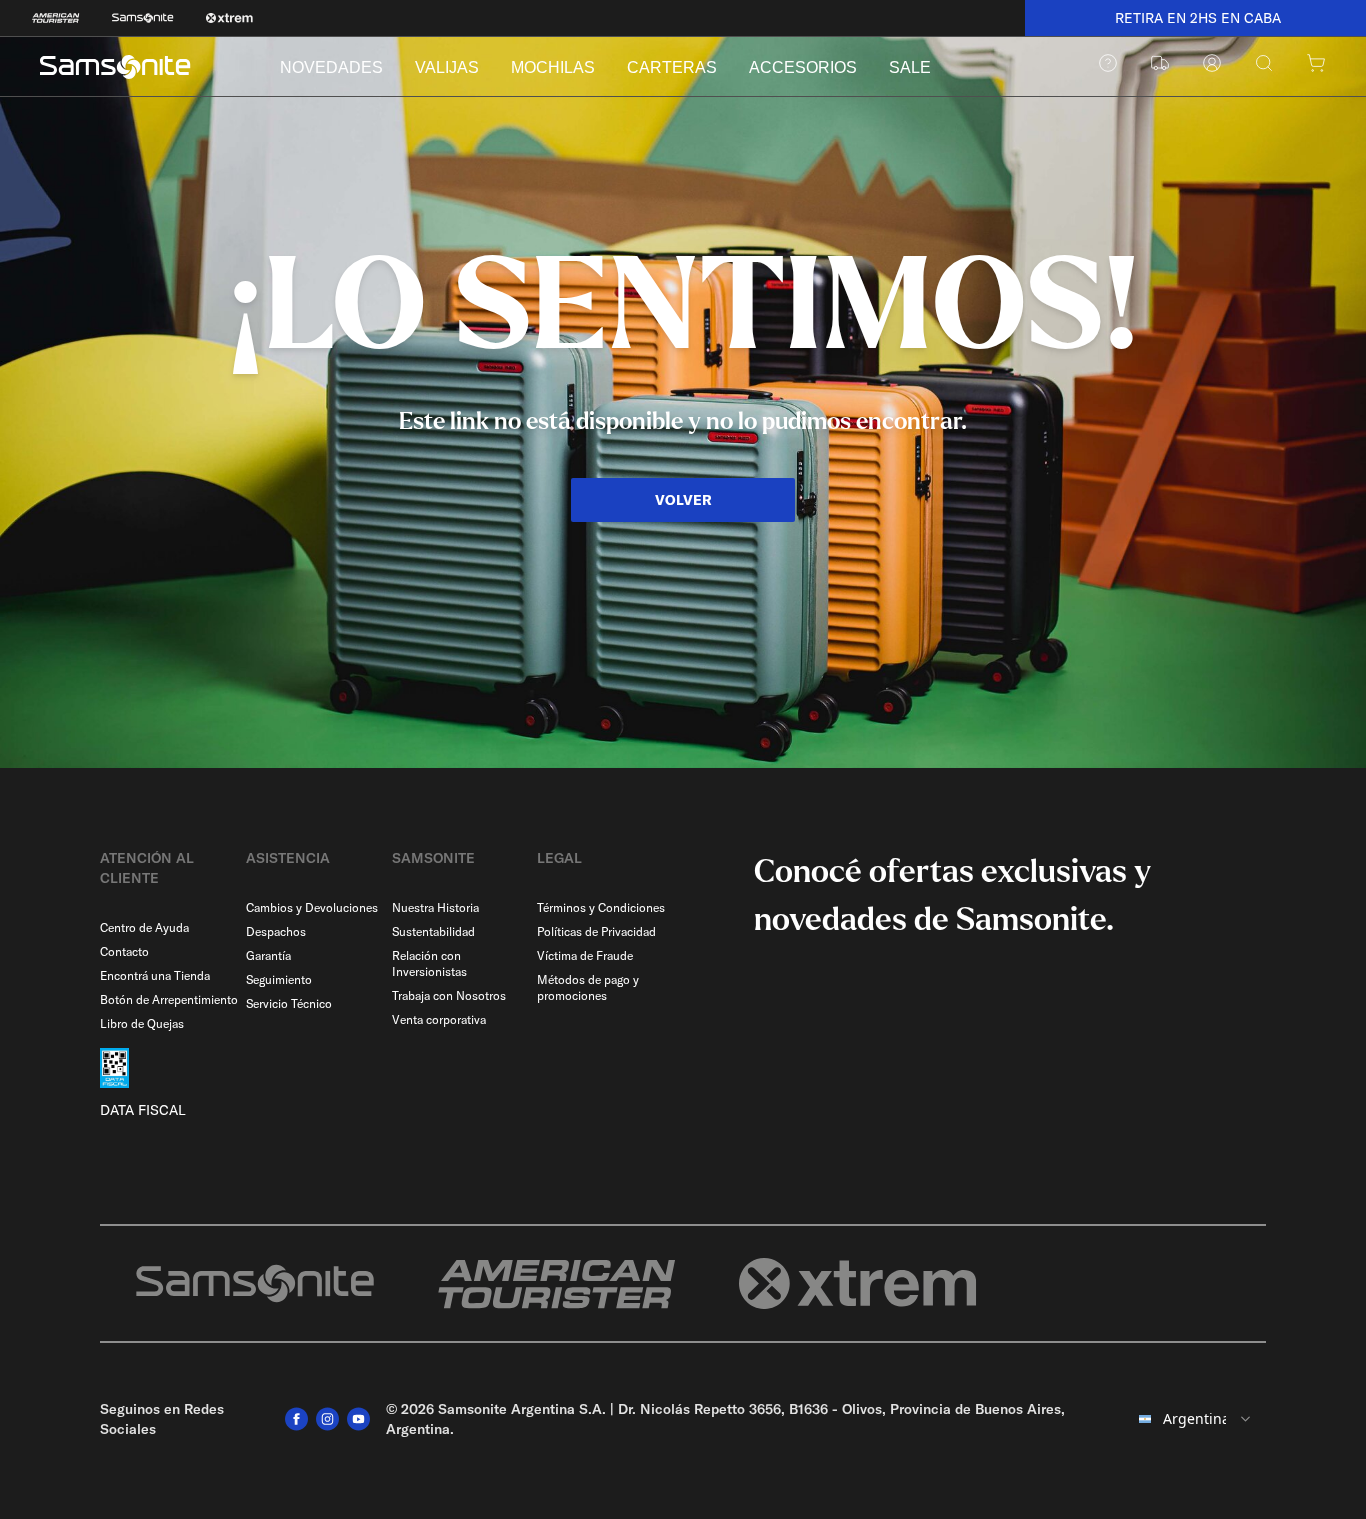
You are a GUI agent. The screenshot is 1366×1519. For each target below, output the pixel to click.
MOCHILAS (553, 67)
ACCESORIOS (803, 67)
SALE (910, 67)
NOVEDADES (331, 67)
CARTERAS (672, 67)
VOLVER (683, 500)
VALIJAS (447, 67)
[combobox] (1196, 1419)
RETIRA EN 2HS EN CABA (1195, 18)
